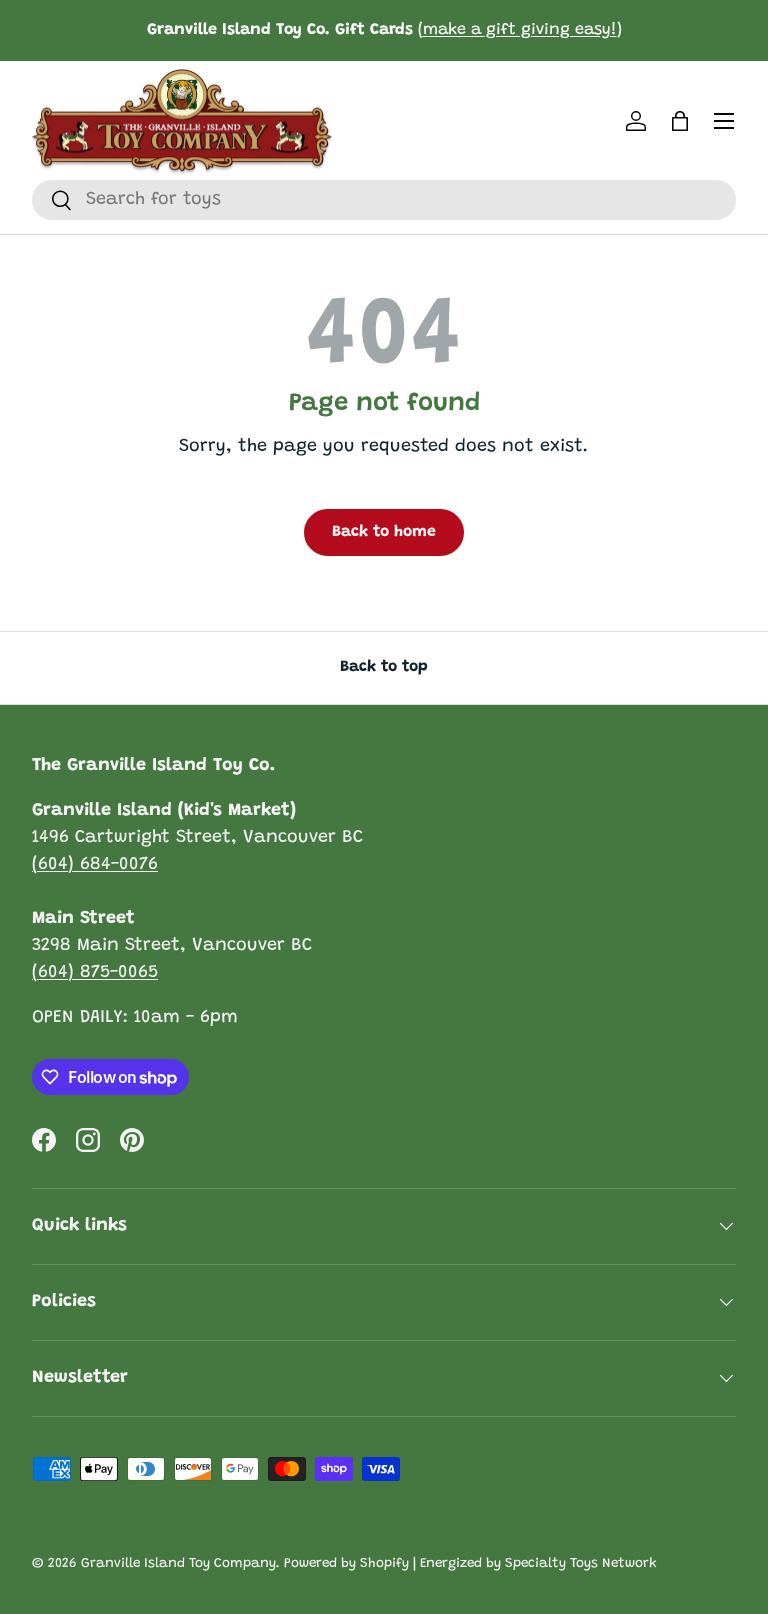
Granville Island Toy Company (178, 1564)
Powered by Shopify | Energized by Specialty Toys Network (470, 1564)
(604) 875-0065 (95, 973)
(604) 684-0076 (95, 865)
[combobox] (384, 200)
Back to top (384, 667)
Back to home (384, 532)
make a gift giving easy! (520, 30)
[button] (680, 121)
